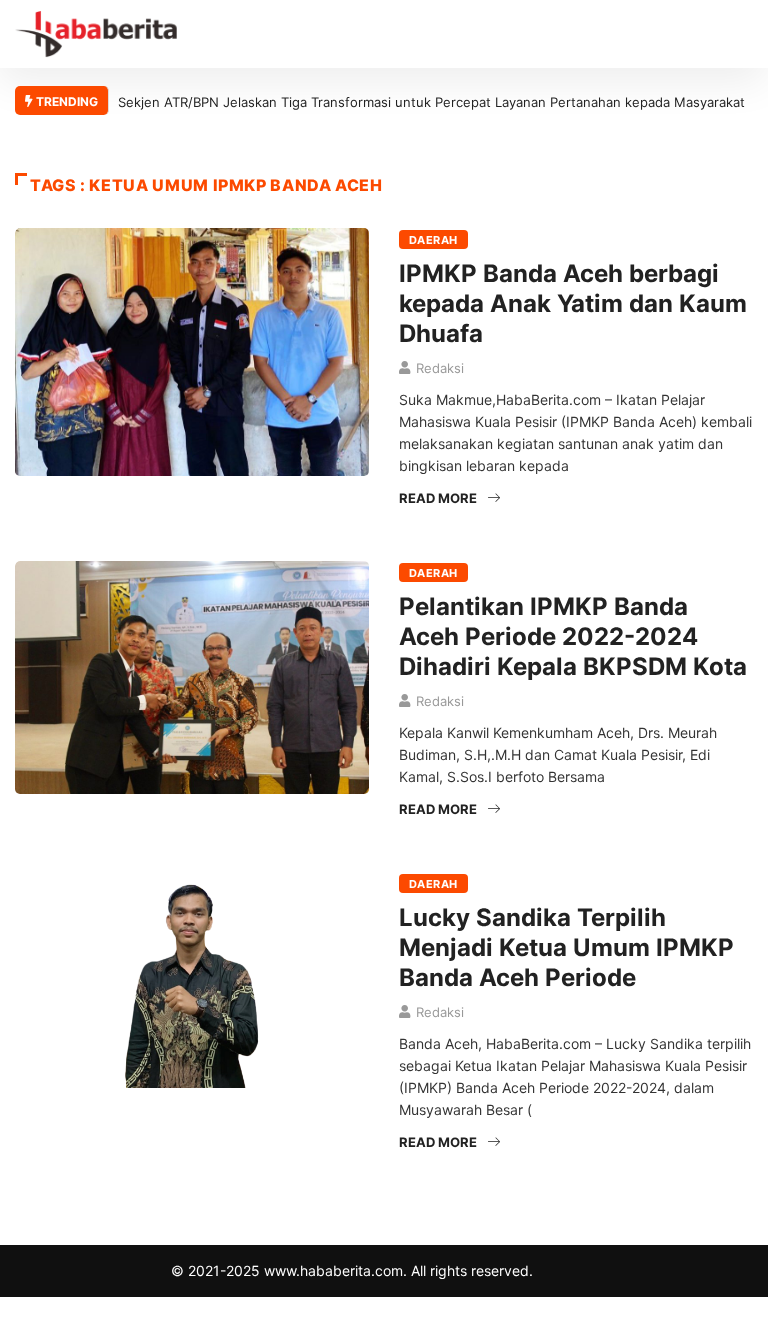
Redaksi (440, 368)
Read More (438, 498)
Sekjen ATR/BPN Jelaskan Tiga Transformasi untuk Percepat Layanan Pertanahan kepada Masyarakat (431, 102)
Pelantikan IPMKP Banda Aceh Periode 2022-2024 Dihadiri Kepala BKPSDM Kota (573, 636)
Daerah (433, 240)
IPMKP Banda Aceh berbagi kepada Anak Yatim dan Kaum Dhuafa (573, 303)
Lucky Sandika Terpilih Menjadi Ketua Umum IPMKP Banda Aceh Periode (566, 947)
